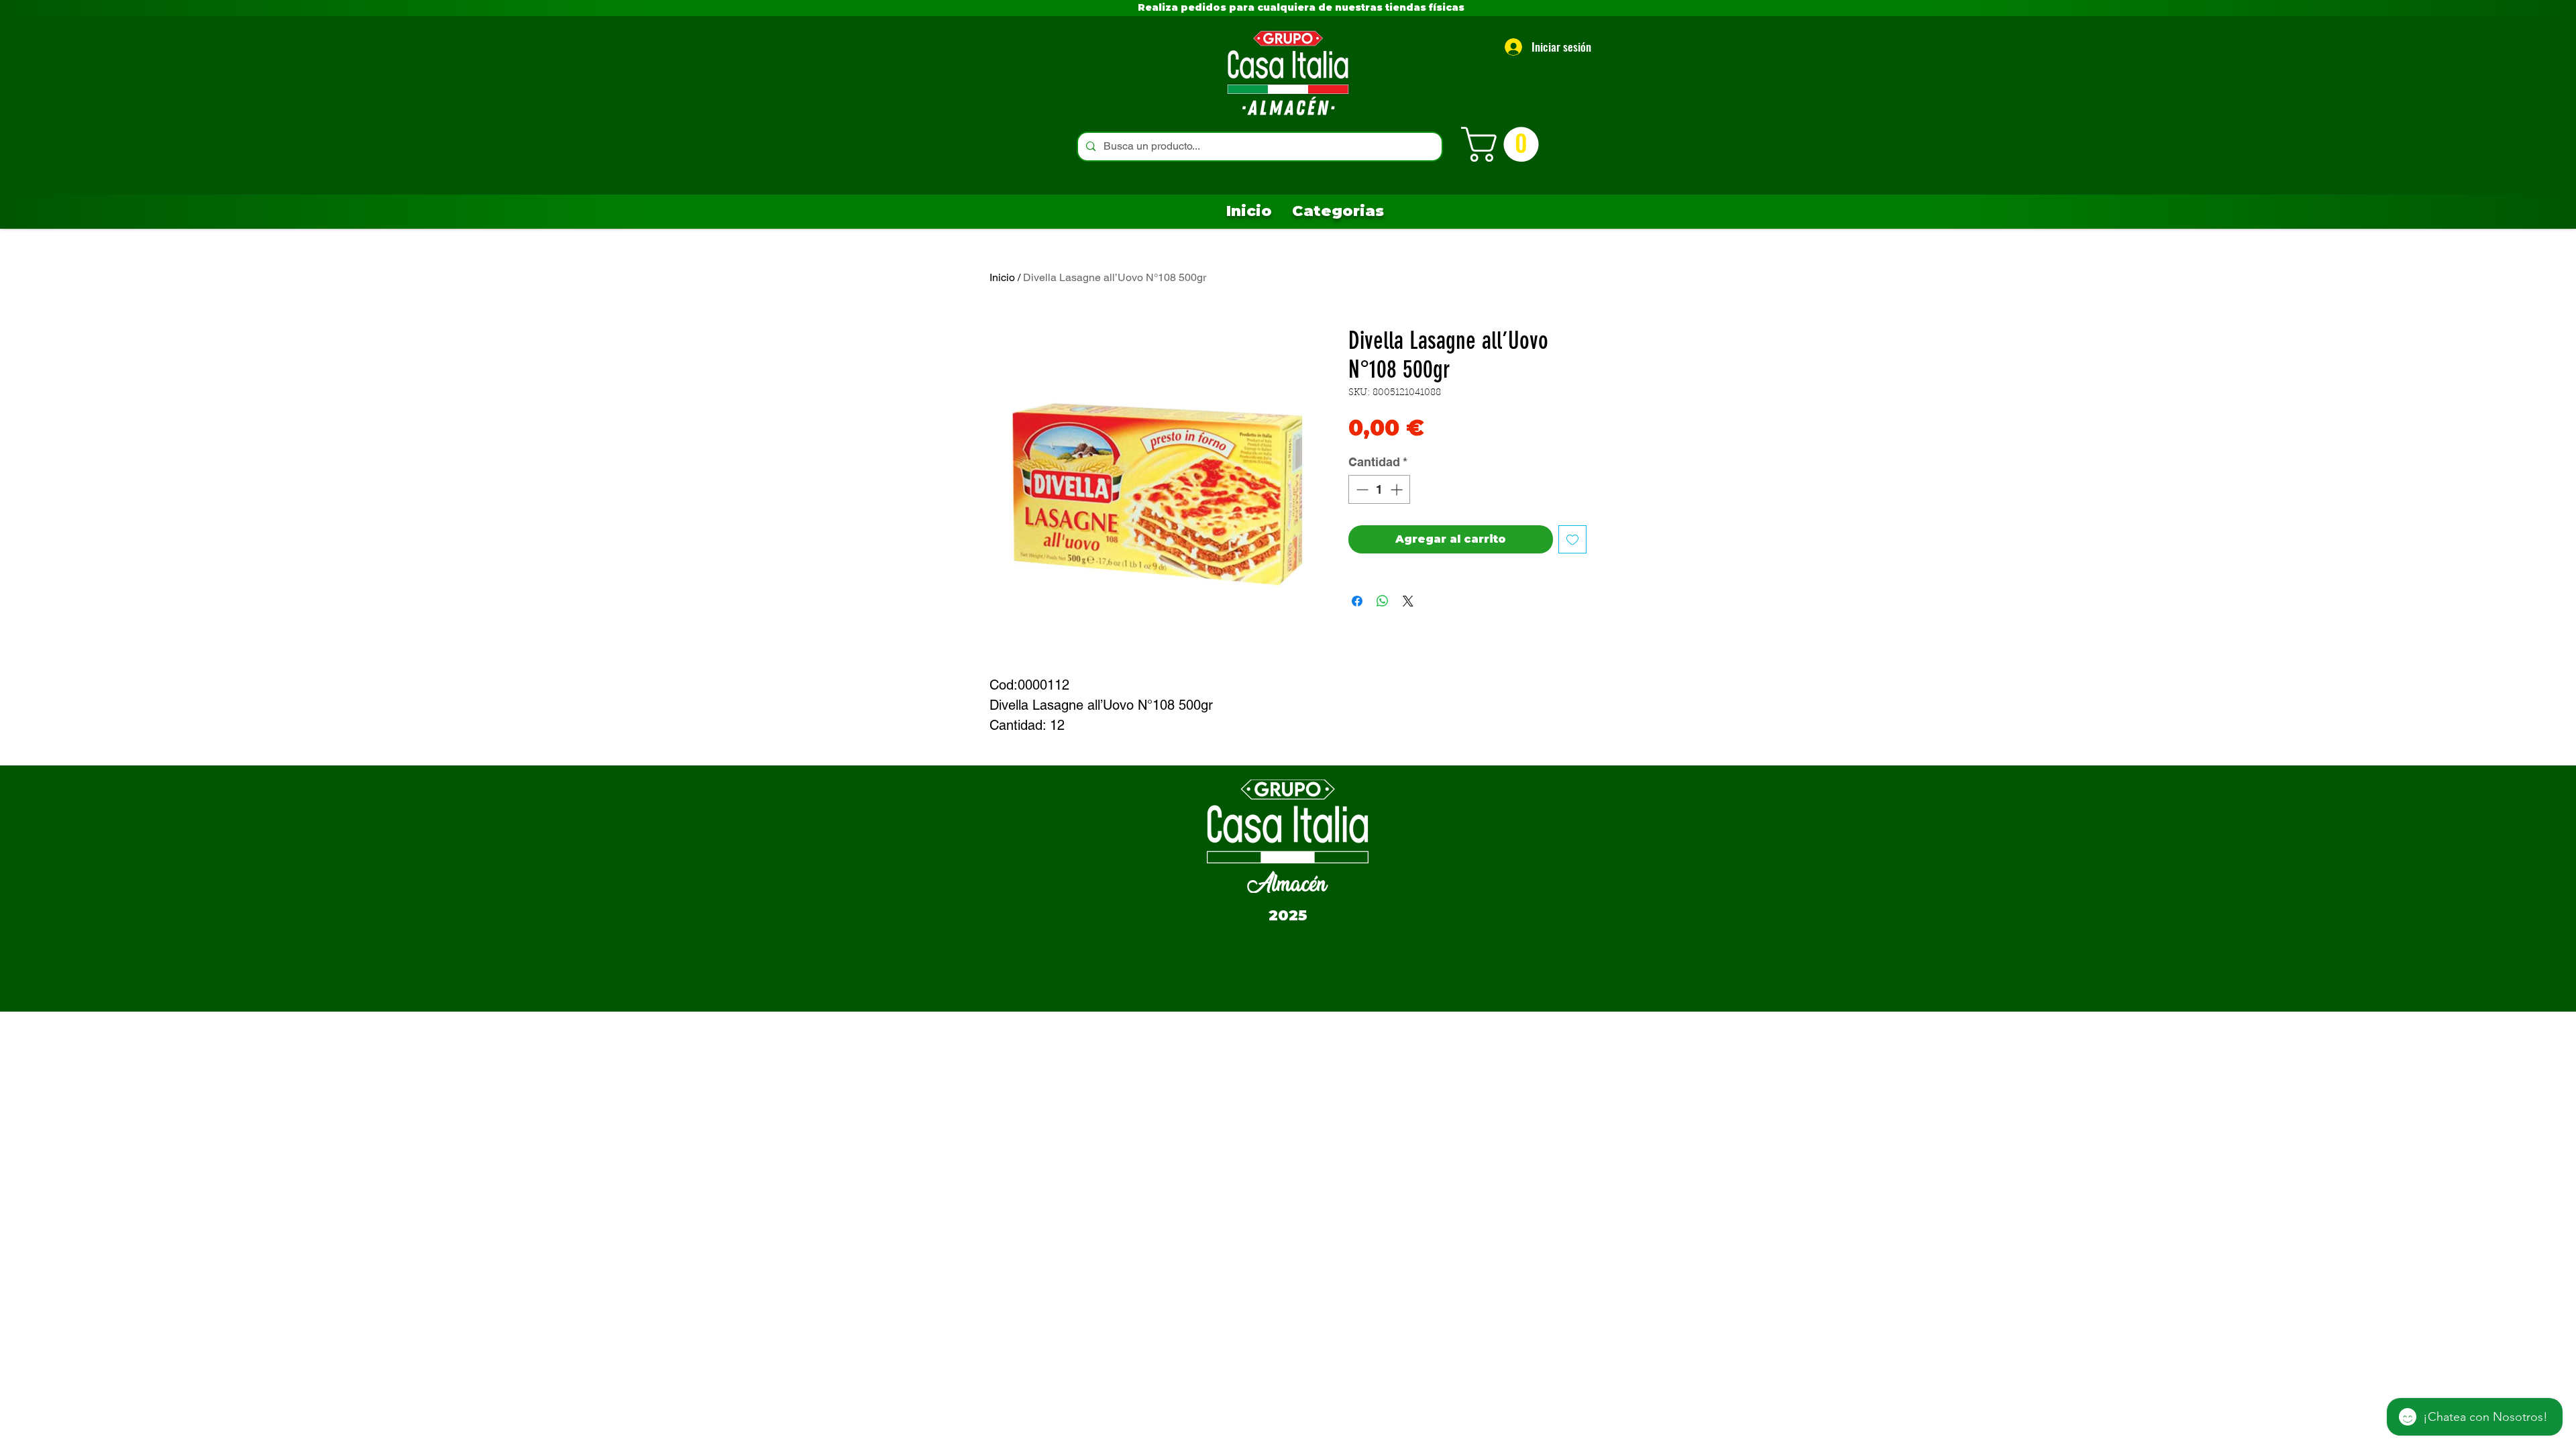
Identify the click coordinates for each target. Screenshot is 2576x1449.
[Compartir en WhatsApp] (1383, 601)
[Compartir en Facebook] (1357, 601)
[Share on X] (1408, 601)
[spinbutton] (1379, 489)
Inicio (1002, 277)
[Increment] (1398, 489)
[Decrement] (1361, 489)
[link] (1504, 144)
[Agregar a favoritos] (1572, 539)
